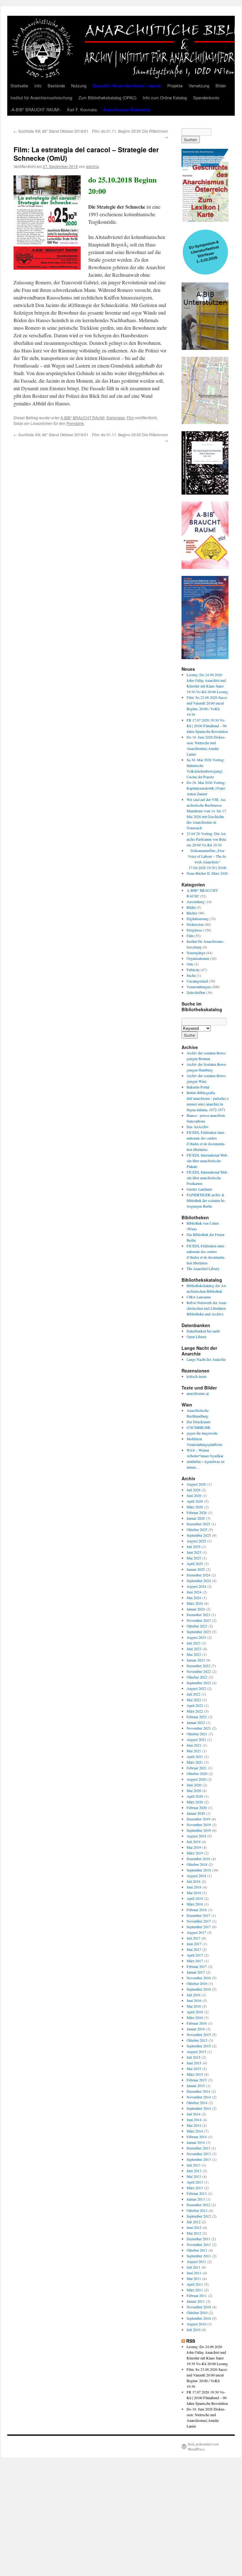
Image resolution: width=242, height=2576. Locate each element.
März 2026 (195, 1507)
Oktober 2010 (197, 2312)
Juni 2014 (194, 2120)
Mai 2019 (194, 1847)
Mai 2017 (194, 1949)
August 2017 (196, 1932)
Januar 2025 (196, 1569)
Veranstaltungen (199, 987)
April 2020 (195, 1796)
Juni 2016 (194, 2000)
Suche (191, 975)
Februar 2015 (197, 2080)
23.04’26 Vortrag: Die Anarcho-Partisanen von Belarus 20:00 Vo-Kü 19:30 (207, 839)
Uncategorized (197, 981)
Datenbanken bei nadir (203, 1331)
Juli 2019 (193, 1842)
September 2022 (199, 1683)
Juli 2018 (193, 1881)
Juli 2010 (193, 2329)
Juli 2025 (193, 1546)
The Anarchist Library (203, 1268)
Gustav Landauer (199, 1189)
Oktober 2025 (197, 1529)
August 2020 (196, 1779)
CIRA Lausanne (199, 1297)
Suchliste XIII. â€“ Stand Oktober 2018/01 (51, 131)
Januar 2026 (196, 1518)
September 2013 (199, 2159)
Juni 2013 (194, 2171)
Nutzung (79, 86)
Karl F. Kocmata (82, 110)
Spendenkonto (206, 98)
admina (92, 166)
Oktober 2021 (197, 1734)
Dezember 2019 (198, 1819)
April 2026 (195, 1501)
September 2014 (199, 2108)
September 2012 (199, 2216)
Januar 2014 (196, 2142)
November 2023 (199, 1620)
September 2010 (199, 2318)
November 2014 (199, 2097)
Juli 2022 (193, 1694)
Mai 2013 (194, 2176)
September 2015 (199, 2046)
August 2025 (196, 1541)
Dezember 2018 (198, 1859)
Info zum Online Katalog (165, 98)
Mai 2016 (194, 2006)
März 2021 (195, 1762)
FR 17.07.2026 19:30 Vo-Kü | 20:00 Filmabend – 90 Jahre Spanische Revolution (207, 726)
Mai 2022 (194, 1700)
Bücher (192, 913)
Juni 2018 (194, 1887)
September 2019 (199, 1830)
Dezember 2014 (198, 2091)
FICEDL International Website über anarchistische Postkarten (207, 1178)
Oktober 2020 (197, 1773)
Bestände (56, 86)
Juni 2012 (194, 2227)
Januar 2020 (196, 1813)
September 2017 (199, 1927)
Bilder (221, 86)
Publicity (193, 970)
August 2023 (196, 1637)
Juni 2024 (194, 1592)
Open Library (197, 1337)
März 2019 (195, 1853)
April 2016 (195, 2012)
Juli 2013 (193, 2165)
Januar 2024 (196, 1609)
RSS (191, 2341)
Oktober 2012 (197, 2210)
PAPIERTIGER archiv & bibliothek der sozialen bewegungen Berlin (206, 1200)
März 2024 (195, 1603)
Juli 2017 (193, 1938)
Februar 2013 (197, 2193)
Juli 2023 (193, 1643)
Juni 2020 (194, 1785)
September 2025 (199, 1535)
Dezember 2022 (198, 1666)
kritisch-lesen (196, 1376)
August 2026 (196, 1484)
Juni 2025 (194, 1552)
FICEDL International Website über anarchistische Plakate (207, 1161)
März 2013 (195, 2188)
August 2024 (196, 1586)
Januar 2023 (196, 1660)
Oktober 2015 (197, 2040)
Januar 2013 (196, 2199)
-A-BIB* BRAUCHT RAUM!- (36, 110)
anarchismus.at (198, 1393)
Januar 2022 (196, 1722)
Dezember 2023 (198, 1615)
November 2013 (199, 2154)
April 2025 (195, 1564)
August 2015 (196, 2051)
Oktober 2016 (197, 1983)
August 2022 (196, 1688)
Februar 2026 (197, 1512)
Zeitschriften (196, 992)
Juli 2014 (193, 2114)
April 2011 (195, 2284)
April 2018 (195, 1898)
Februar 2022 (197, 1717)
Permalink (75, 423)
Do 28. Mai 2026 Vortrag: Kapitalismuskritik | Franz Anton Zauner (206, 788)
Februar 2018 (197, 1910)
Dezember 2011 (198, 2239)
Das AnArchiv (198, 1127)
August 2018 (196, 1876)
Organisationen (198, 958)
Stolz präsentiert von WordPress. (203, 2446)
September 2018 (199, 1870)
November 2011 (199, 2244)
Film (130, 418)
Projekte (175, 86)
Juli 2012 (193, 2222)
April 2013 (195, 2182)
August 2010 (196, 2324)
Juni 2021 (194, 1745)
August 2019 (196, 1836)
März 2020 (195, 1802)
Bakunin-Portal (198, 1087)
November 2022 (199, 1671)
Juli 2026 (193, 1490)
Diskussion (195, 924)
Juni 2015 (194, 2063)
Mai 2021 (194, 1751)
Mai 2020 (194, 1790)
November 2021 (199, 1728)
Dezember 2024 (198, 1575)
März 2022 (195, 1711)
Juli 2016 (193, 1995)
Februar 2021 (197, 1768)
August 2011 (196, 2261)
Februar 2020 (197, 1807)
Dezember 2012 (198, 2205)
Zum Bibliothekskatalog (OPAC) (107, 98)
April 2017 (195, 1955)
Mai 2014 (194, 2125)
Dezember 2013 (198, 2148)
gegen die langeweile (202, 1433)
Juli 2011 (193, 2267)
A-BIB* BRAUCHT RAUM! (83, 418)
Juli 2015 (193, 2057)
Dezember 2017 (198, 1915)
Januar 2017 (196, 1972)
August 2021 (196, 1739)
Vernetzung (199, 86)
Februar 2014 (197, 2137)
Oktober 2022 (197, 1677)
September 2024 (199, 1581)
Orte (190, 964)
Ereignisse (116, 418)
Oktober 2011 (197, 2250)
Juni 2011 (194, 2273)
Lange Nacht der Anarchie (206, 1359)
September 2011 (199, 2256)
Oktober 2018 (197, 1864)
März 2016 (195, 2017)
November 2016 (199, 1978)
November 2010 (199, 2307)
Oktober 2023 (197, 1626)
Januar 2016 (196, 2029)
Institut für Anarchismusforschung (41, 98)
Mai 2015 (194, 2068)
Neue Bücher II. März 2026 (207, 873)
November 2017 (199, 1921)
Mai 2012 (194, 2233)
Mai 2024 (194, 1598)
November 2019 (199, 1825)
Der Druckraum (198, 1422)
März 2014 (195, 2131)
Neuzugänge (196, 953)
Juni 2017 (194, 1944)
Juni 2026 (194, 1495)
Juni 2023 (194, 1649)
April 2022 (195, 1705)
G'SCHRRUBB (198, 1427)
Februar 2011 (197, 2295)
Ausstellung (196, 902)
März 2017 (195, 1961)
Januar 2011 (196, 2301)
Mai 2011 (194, 2278)
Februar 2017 (197, 1966)
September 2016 (199, 1989)
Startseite (19, 86)
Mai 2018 (194, 1893)
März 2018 (195, 1904)
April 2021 (195, 1756)
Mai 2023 (194, 1654)
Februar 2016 (197, 2023)
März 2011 (195, 2290)
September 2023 (199, 1632)
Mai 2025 (194, 1558)
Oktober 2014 (197, 2103)
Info (38, 86)
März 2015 (195, 2074)
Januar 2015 (196, 2086)
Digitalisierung (198, 919)
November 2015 (199, 2034)
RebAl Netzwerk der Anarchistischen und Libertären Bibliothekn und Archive (207, 1308)
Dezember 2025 (198, 1524)
